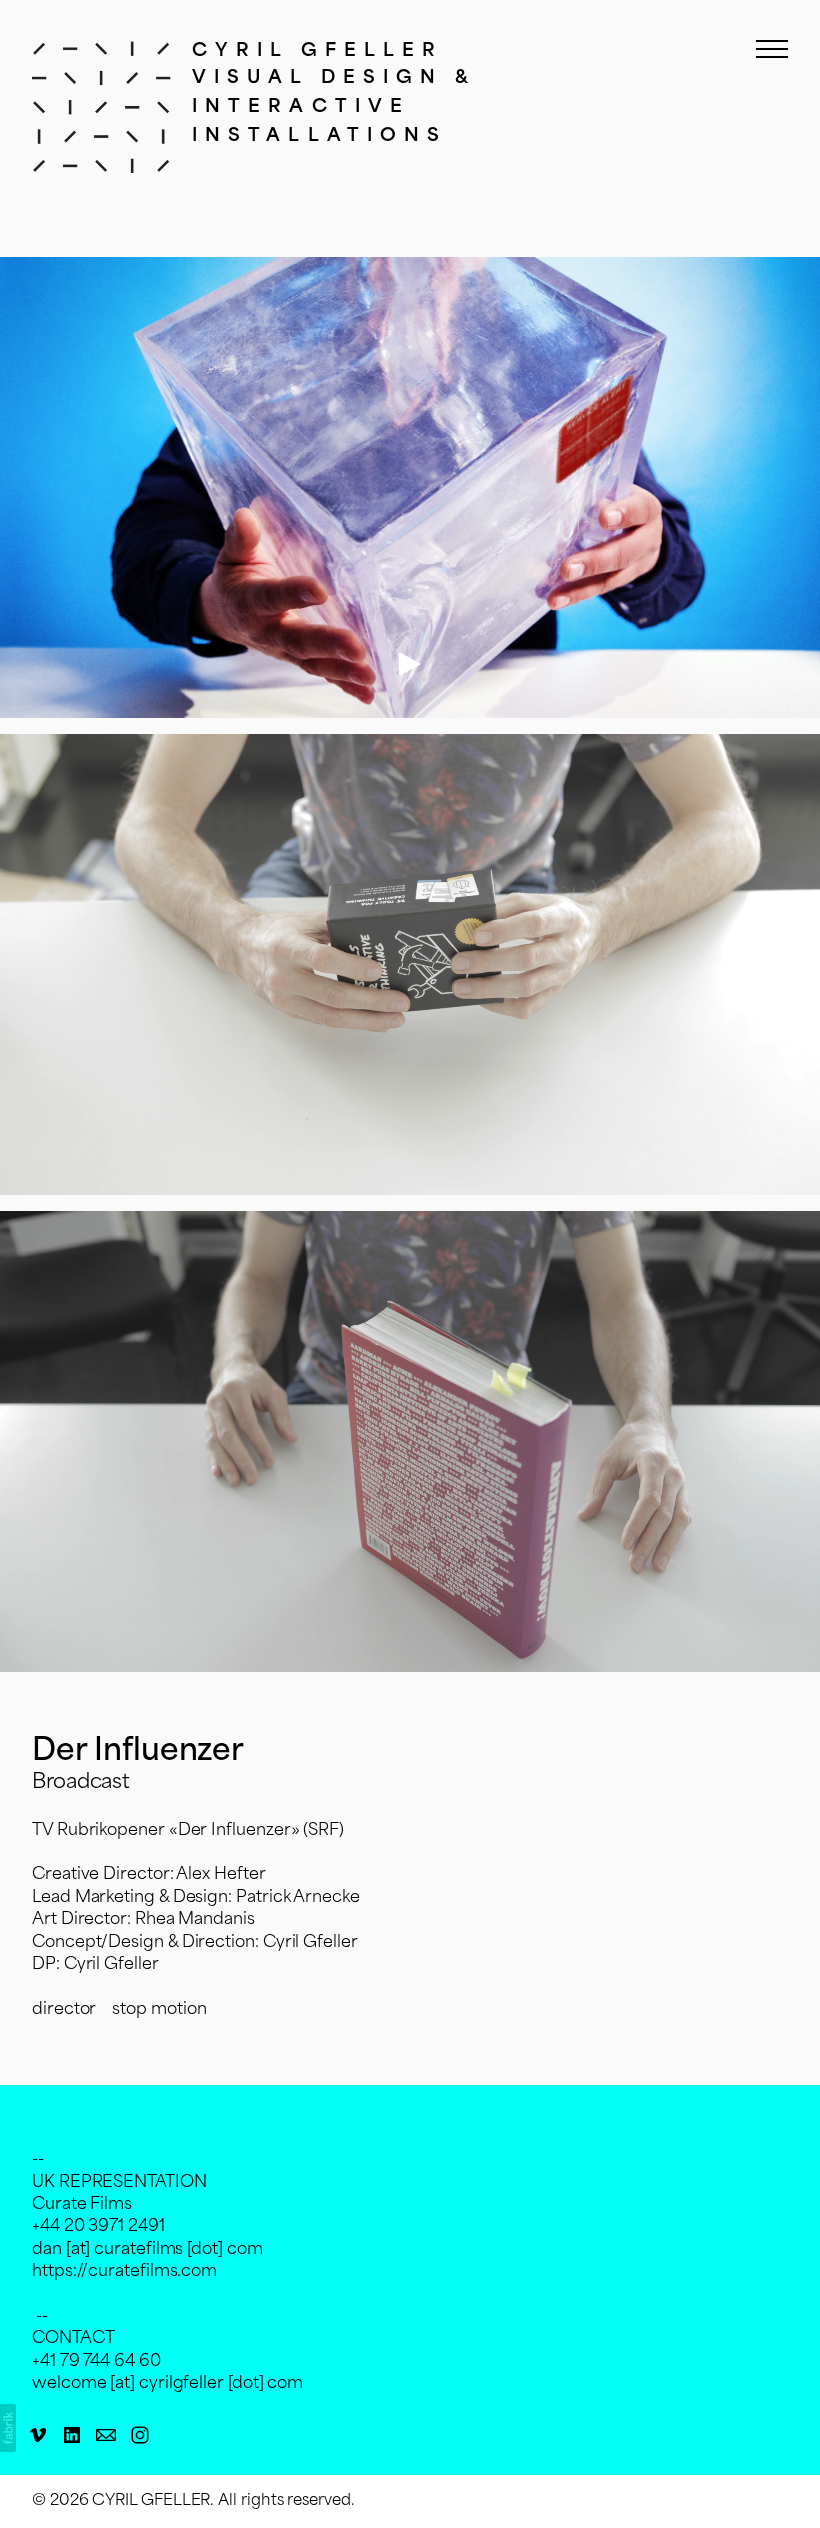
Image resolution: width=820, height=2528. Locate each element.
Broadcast (81, 1783)
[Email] (106, 2435)
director (64, 2010)
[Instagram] (140, 2435)
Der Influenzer (138, 1752)
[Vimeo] (38, 2435)
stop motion (159, 2010)
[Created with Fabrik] (8, 2428)
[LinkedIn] (72, 2435)
